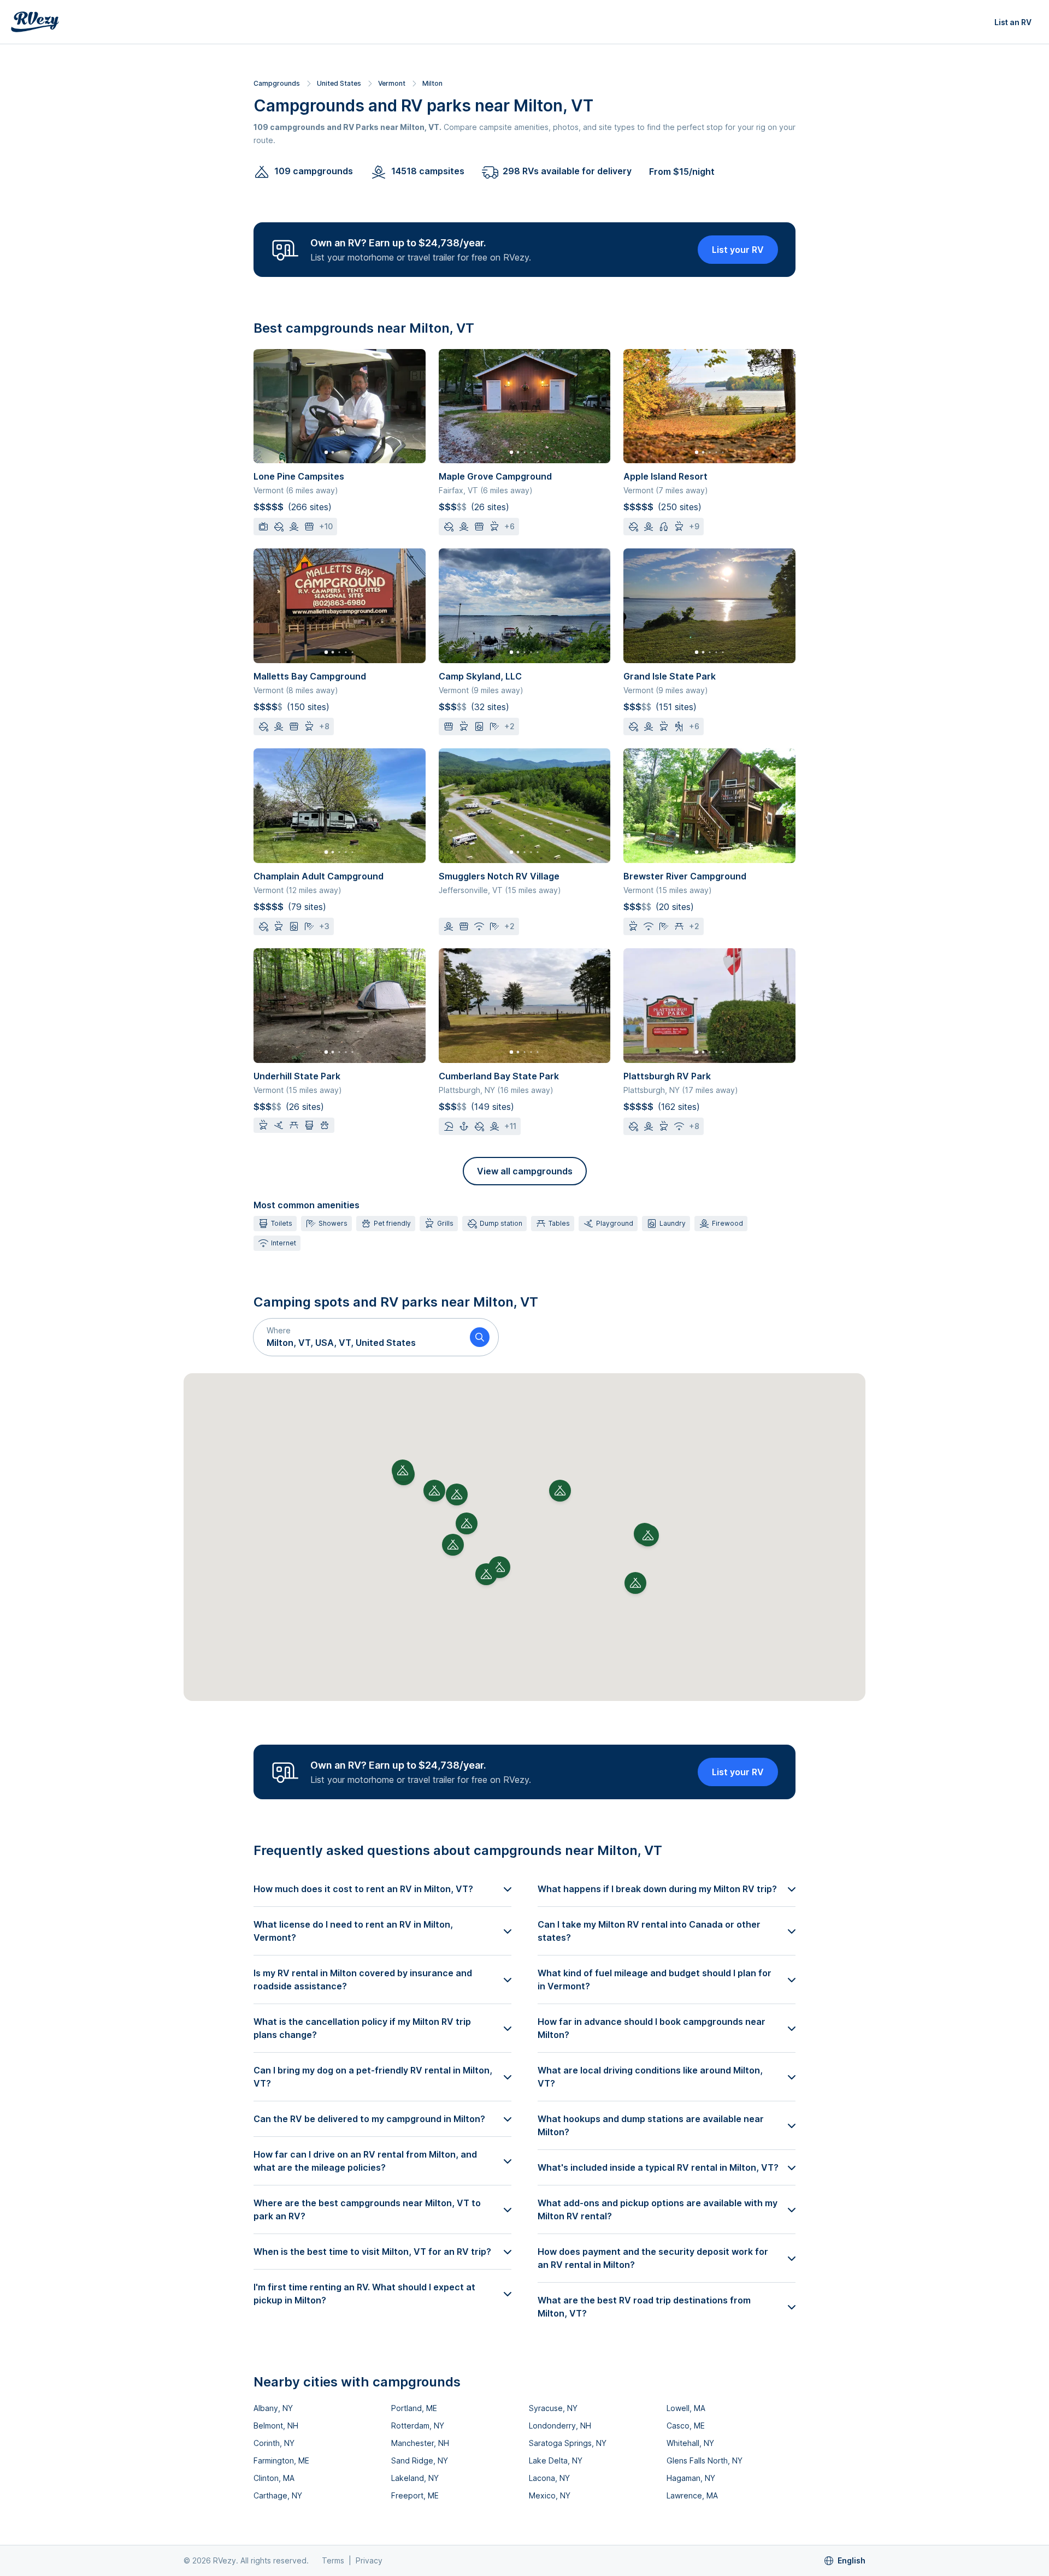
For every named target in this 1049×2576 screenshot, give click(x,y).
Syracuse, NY (553, 2408)
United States (339, 83)
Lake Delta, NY (556, 2460)
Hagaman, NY (691, 2478)
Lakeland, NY (415, 2478)
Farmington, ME (281, 2460)
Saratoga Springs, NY (568, 2443)
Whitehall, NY (690, 2443)
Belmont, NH (276, 2426)
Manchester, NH (420, 2443)
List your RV (738, 250)
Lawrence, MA (692, 2495)
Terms (333, 2560)
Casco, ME (686, 2426)
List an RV (1013, 22)
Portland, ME (414, 2408)
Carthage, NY (278, 2495)
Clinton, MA (274, 2478)
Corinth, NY (274, 2443)
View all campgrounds (525, 1171)
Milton (432, 83)
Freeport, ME (415, 2495)
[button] (357, 1337)
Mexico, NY (550, 2495)
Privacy (369, 2560)
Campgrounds (277, 83)
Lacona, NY (549, 2478)
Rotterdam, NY (418, 2426)
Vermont (392, 83)
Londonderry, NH (560, 2426)
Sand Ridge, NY (420, 2460)
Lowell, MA (686, 2408)
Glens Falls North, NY (705, 2460)
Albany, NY (273, 2408)
